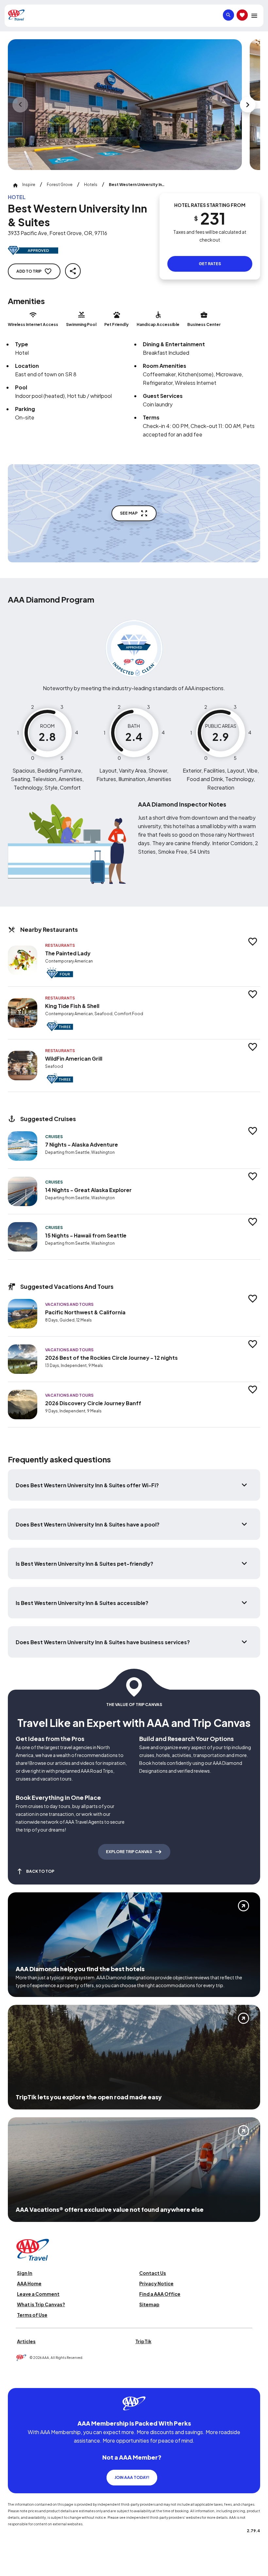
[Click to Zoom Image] (125, 105)
